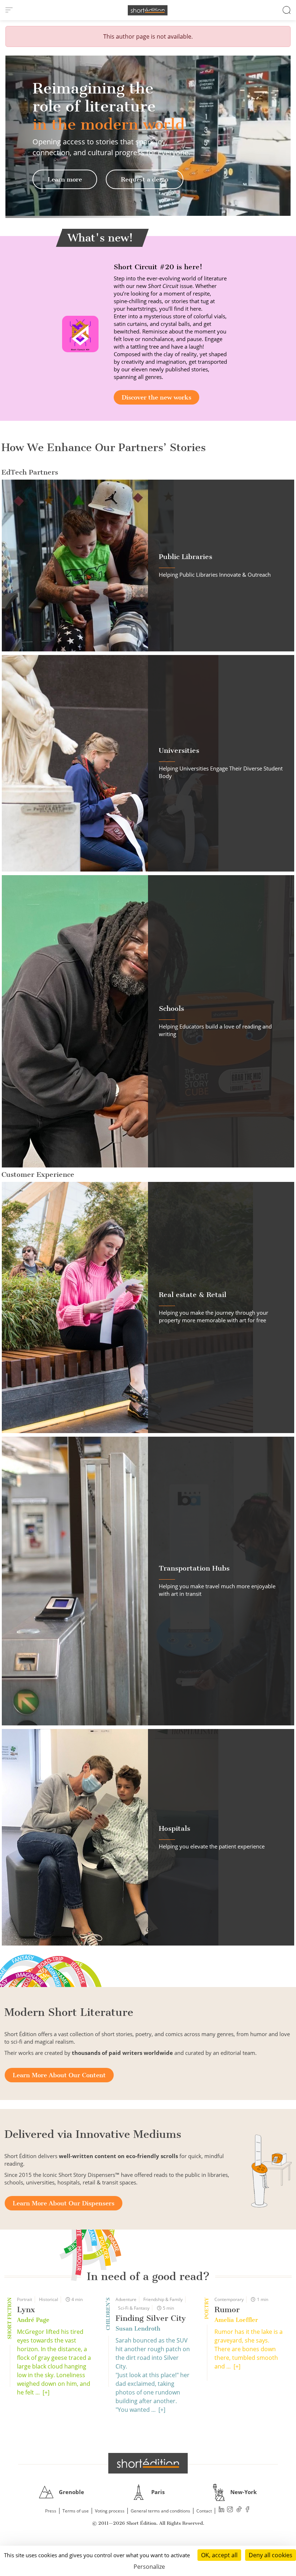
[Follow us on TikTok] (239, 2510)
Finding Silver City (151, 2318)
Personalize (149, 2567)
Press (51, 2511)
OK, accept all (219, 2555)
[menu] (9, 10)
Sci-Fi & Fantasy (134, 2308)
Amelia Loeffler (236, 2320)
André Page (33, 2320)
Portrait (25, 2299)
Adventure (126, 2299)
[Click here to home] (148, 2463)
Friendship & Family (163, 2299)
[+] (46, 2392)
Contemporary (229, 2299)
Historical (49, 2299)
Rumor (227, 2309)
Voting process (110, 2511)
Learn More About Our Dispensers (64, 2203)
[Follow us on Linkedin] (222, 2510)
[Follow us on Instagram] (230, 2510)
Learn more (65, 179)
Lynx (26, 2309)
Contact (204, 2511)
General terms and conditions (160, 2511)
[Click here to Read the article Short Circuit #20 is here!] (80, 333)
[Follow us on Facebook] (248, 2510)
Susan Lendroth (138, 2329)
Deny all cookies (271, 2555)
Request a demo (145, 179)
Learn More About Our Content (59, 2075)
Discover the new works (156, 397)
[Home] (148, 10)
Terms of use (76, 2511)
